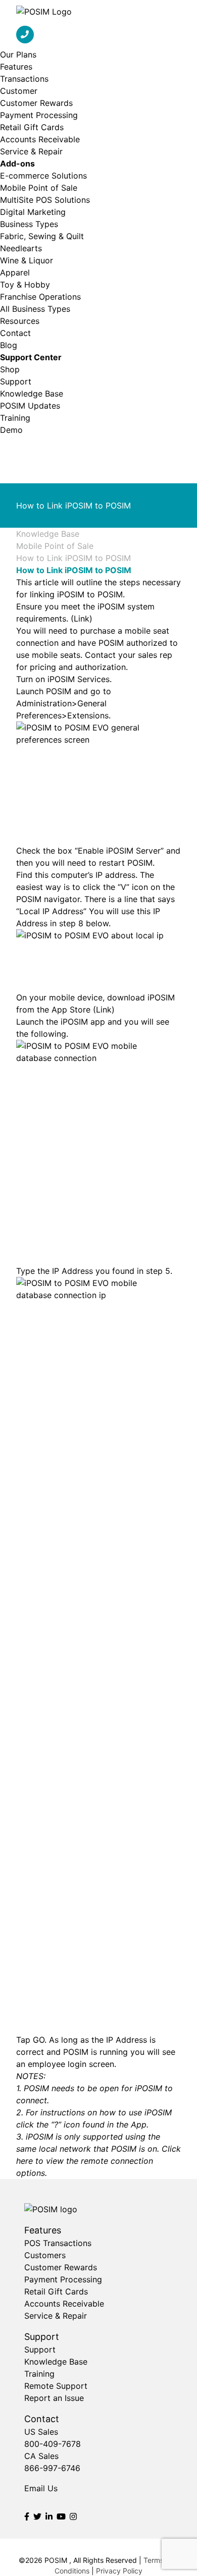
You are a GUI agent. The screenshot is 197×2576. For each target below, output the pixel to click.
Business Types (29, 224)
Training (15, 418)
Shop (10, 369)
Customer (19, 91)
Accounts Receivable (40, 139)
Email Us (41, 2488)
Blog (9, 345)
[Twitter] (37, 2516)
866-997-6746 (52, 2468)
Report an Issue (54, 2398)
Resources (20, 321)
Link (82, 619)
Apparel (15, 272)
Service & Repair (31, 151)
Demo (11, 430)
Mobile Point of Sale (39, 188)
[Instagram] (73, 2516)
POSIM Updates (30, 406)
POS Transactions (58, 2243)
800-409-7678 (53, 2444)
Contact (15, 333)
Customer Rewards (36, 103)
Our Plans (18, 54)
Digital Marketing (33, 212)
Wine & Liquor (27, 260)
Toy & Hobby (25, 285)
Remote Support (56, 2386)
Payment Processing (39, 115)
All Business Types (35, 309)
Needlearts (21, 248)
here (24, 2161)
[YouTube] (61, 2516)
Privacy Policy (119, 2571)
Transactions (24, 79)
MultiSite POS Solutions (45, 200)
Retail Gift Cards (32, 127)
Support (16, 381)
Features (16, 67)
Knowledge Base (32, 394)
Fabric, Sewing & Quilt (42, 236)
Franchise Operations (40, 297)
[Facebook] (27, 2516)
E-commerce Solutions (43, 176)
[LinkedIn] (49, 2516)
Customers (45, 2255)
